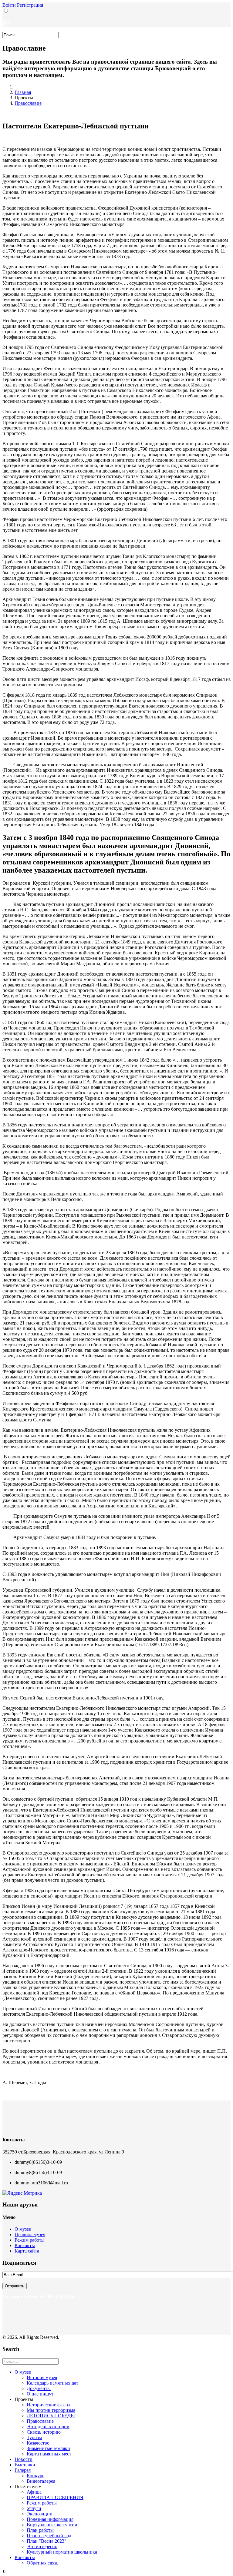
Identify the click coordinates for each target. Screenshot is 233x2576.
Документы (39, 2388)
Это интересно (42, 2546)
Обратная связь (42, 2563)
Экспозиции (40, 2514)
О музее (23, 2229)
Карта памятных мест (49, 2454)
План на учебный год (49, 2536)
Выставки (25, 2465)
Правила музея (30, 2235)
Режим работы (30, 2240)
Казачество (38, 2443)
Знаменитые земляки (48, 2448)
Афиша (34, 2492)
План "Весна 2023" (47, 2541)
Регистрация (30, 5)
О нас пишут (40, 2394)
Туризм (34, 2437)
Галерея (23, 2470)
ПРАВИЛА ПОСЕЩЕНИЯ (55, 2497)
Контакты (25, 2245)
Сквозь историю (44, 2432)
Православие (28, 103)
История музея (42, 2377)
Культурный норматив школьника (62, 2552)
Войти (10, 5)
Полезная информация (50, 2519)
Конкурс (35, 2476)
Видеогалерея (41, 2481)
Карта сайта (27, 2251)
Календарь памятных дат (52, 2383)
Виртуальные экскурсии (52, 2525)
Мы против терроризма (51, 2410)
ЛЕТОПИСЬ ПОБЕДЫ (51, 2416)
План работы (40, 2530)
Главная (23, 92)
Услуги (34, 2508)
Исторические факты (49, 2405)
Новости (24, 2459)
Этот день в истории (48, 2427)
